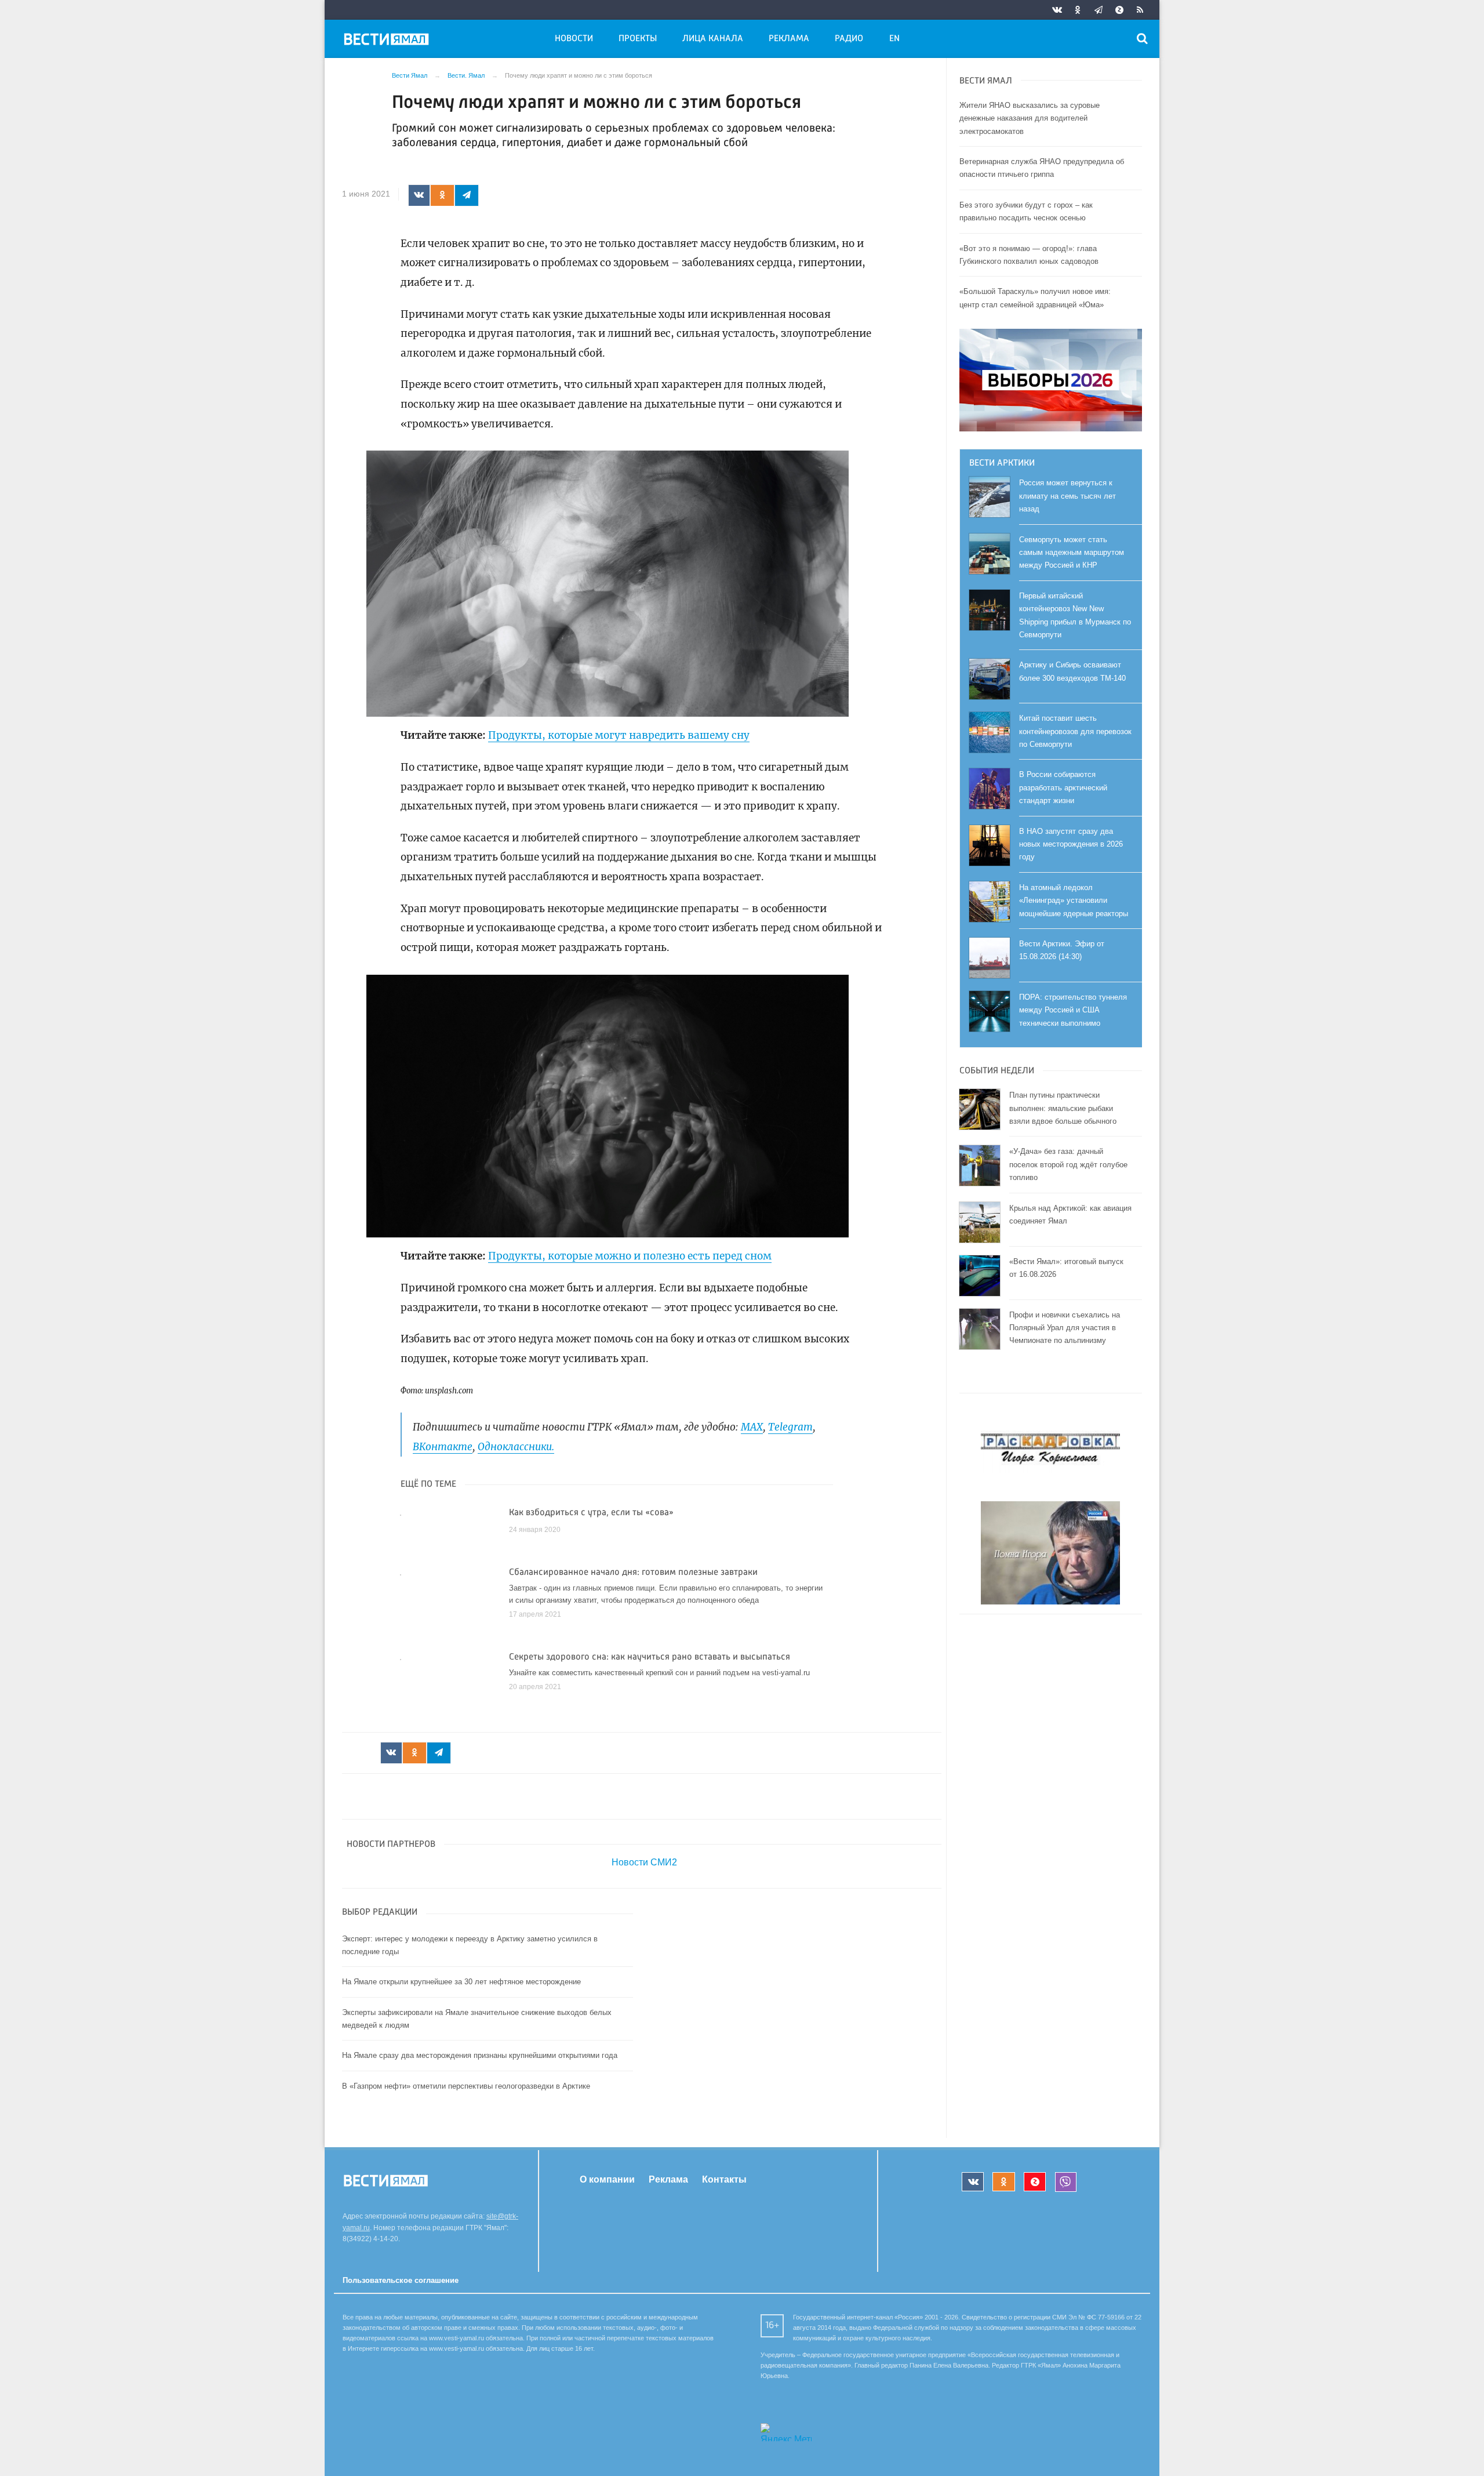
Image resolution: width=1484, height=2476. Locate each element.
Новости (574, 39)
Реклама (789, 39)
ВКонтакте (443, 1447)
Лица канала (713, 39)
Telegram (790, 1427)
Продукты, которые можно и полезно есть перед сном (630, 1256)
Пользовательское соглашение (401, 2280)
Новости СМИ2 (644, 1862)
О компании (607, 2179)
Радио (849, 39)
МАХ (752, 1427)
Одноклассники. (516, 1447)
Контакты (724, 2179)
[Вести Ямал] (388, 41)
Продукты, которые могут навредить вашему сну (619, 735)
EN (894, 39)
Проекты (638, 39)
